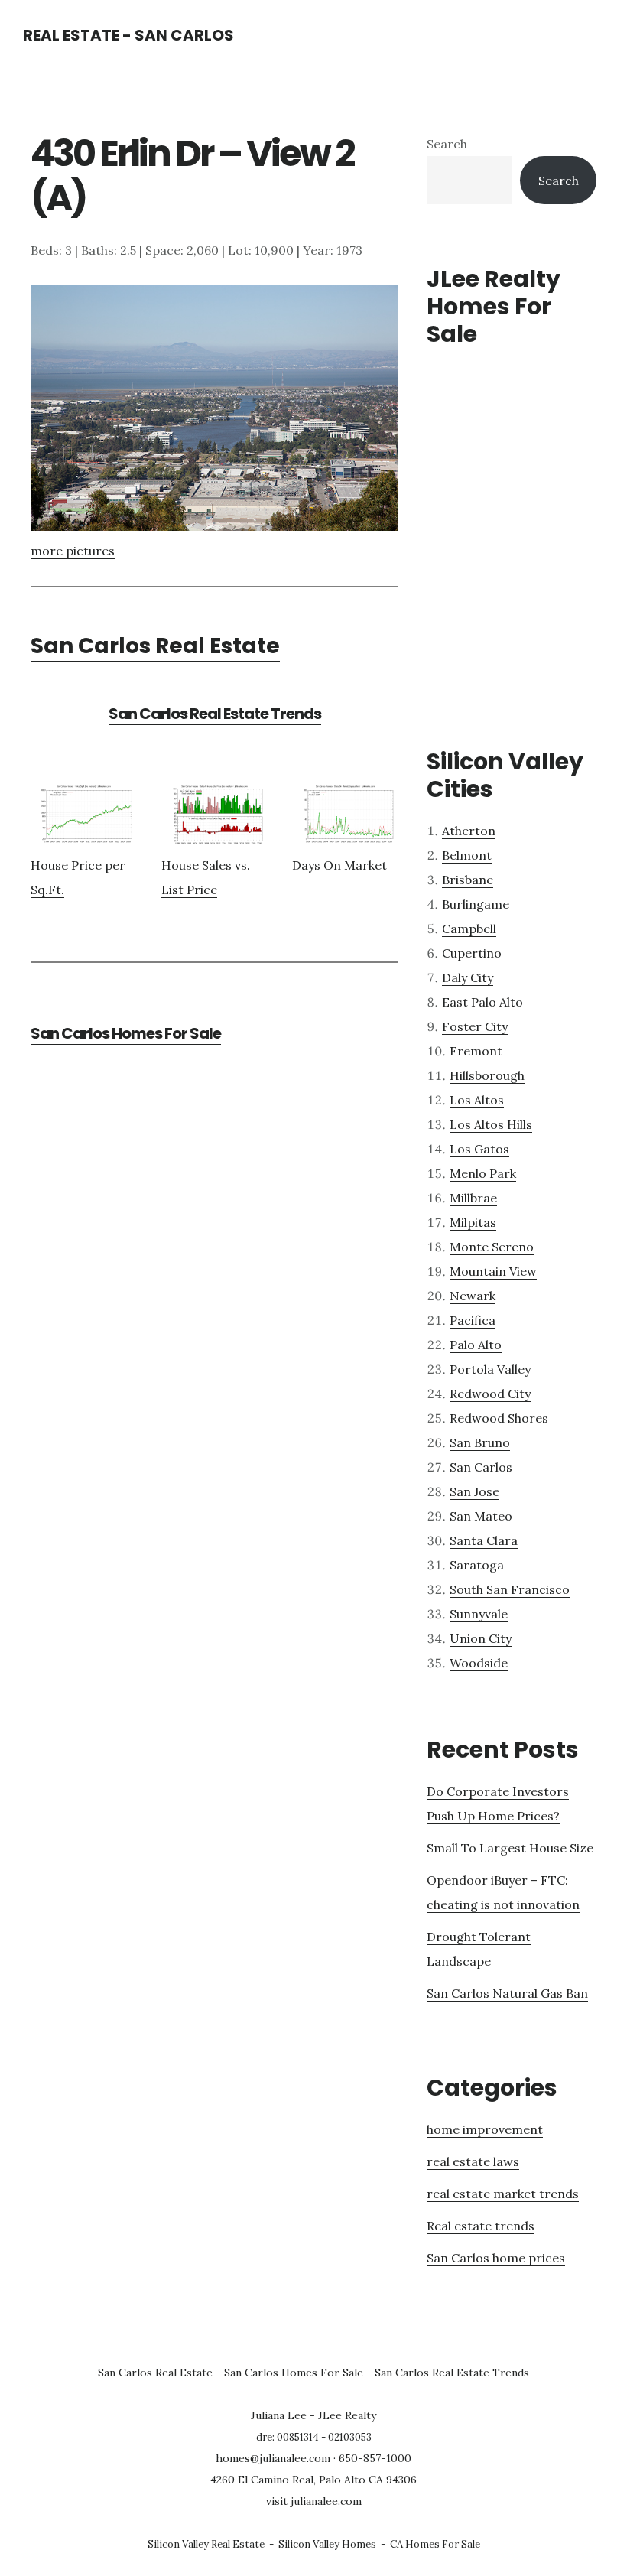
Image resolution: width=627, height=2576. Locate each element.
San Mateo (481, 1516)
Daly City (468, 977)
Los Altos (477, 1100)
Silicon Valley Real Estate (206, 2544)
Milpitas (473, 1222)
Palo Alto (476, 1345)
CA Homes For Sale (435, 2544)
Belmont (467, 855)
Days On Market (339, 865)
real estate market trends (503, 2194)
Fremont (476, 1051)
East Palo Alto (482, 1002)
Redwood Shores (499, 1418)
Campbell (469, 929)
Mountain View (493, 1271)
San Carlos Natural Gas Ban (507, 1993)
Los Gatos (479, 1149)
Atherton (469, 831)
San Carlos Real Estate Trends (215, 714)
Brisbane (468, 880)
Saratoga (477, 1565)
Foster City (475, 1026)
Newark (473, 1296)
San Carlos (481, 1467)
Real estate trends (481, 2226)
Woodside (479, 1663)
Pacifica (473, 1320)
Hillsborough (487, 1075)
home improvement (485, 2129)
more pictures (73, 551)
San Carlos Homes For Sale (126, 1033)
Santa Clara (484, 1540)
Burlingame (476, 904)
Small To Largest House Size (510, 1848)
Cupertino (472, 953)
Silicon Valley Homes (327, 2544)
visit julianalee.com (314, 2501)
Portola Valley (490, 1369)
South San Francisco (510, 1589)
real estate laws (473, 2161)
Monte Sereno (492, 1247)
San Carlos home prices (496, 2258)
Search (447, 144)
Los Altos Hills (491, 1124)
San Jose (474, 1491)
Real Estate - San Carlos (128, 35)
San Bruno (480, 1442)
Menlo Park (483, 1173)
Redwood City (490, 1394)
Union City (481, 1638)
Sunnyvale (479, 1614)
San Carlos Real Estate (155, 646)
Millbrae (473, 1198)
